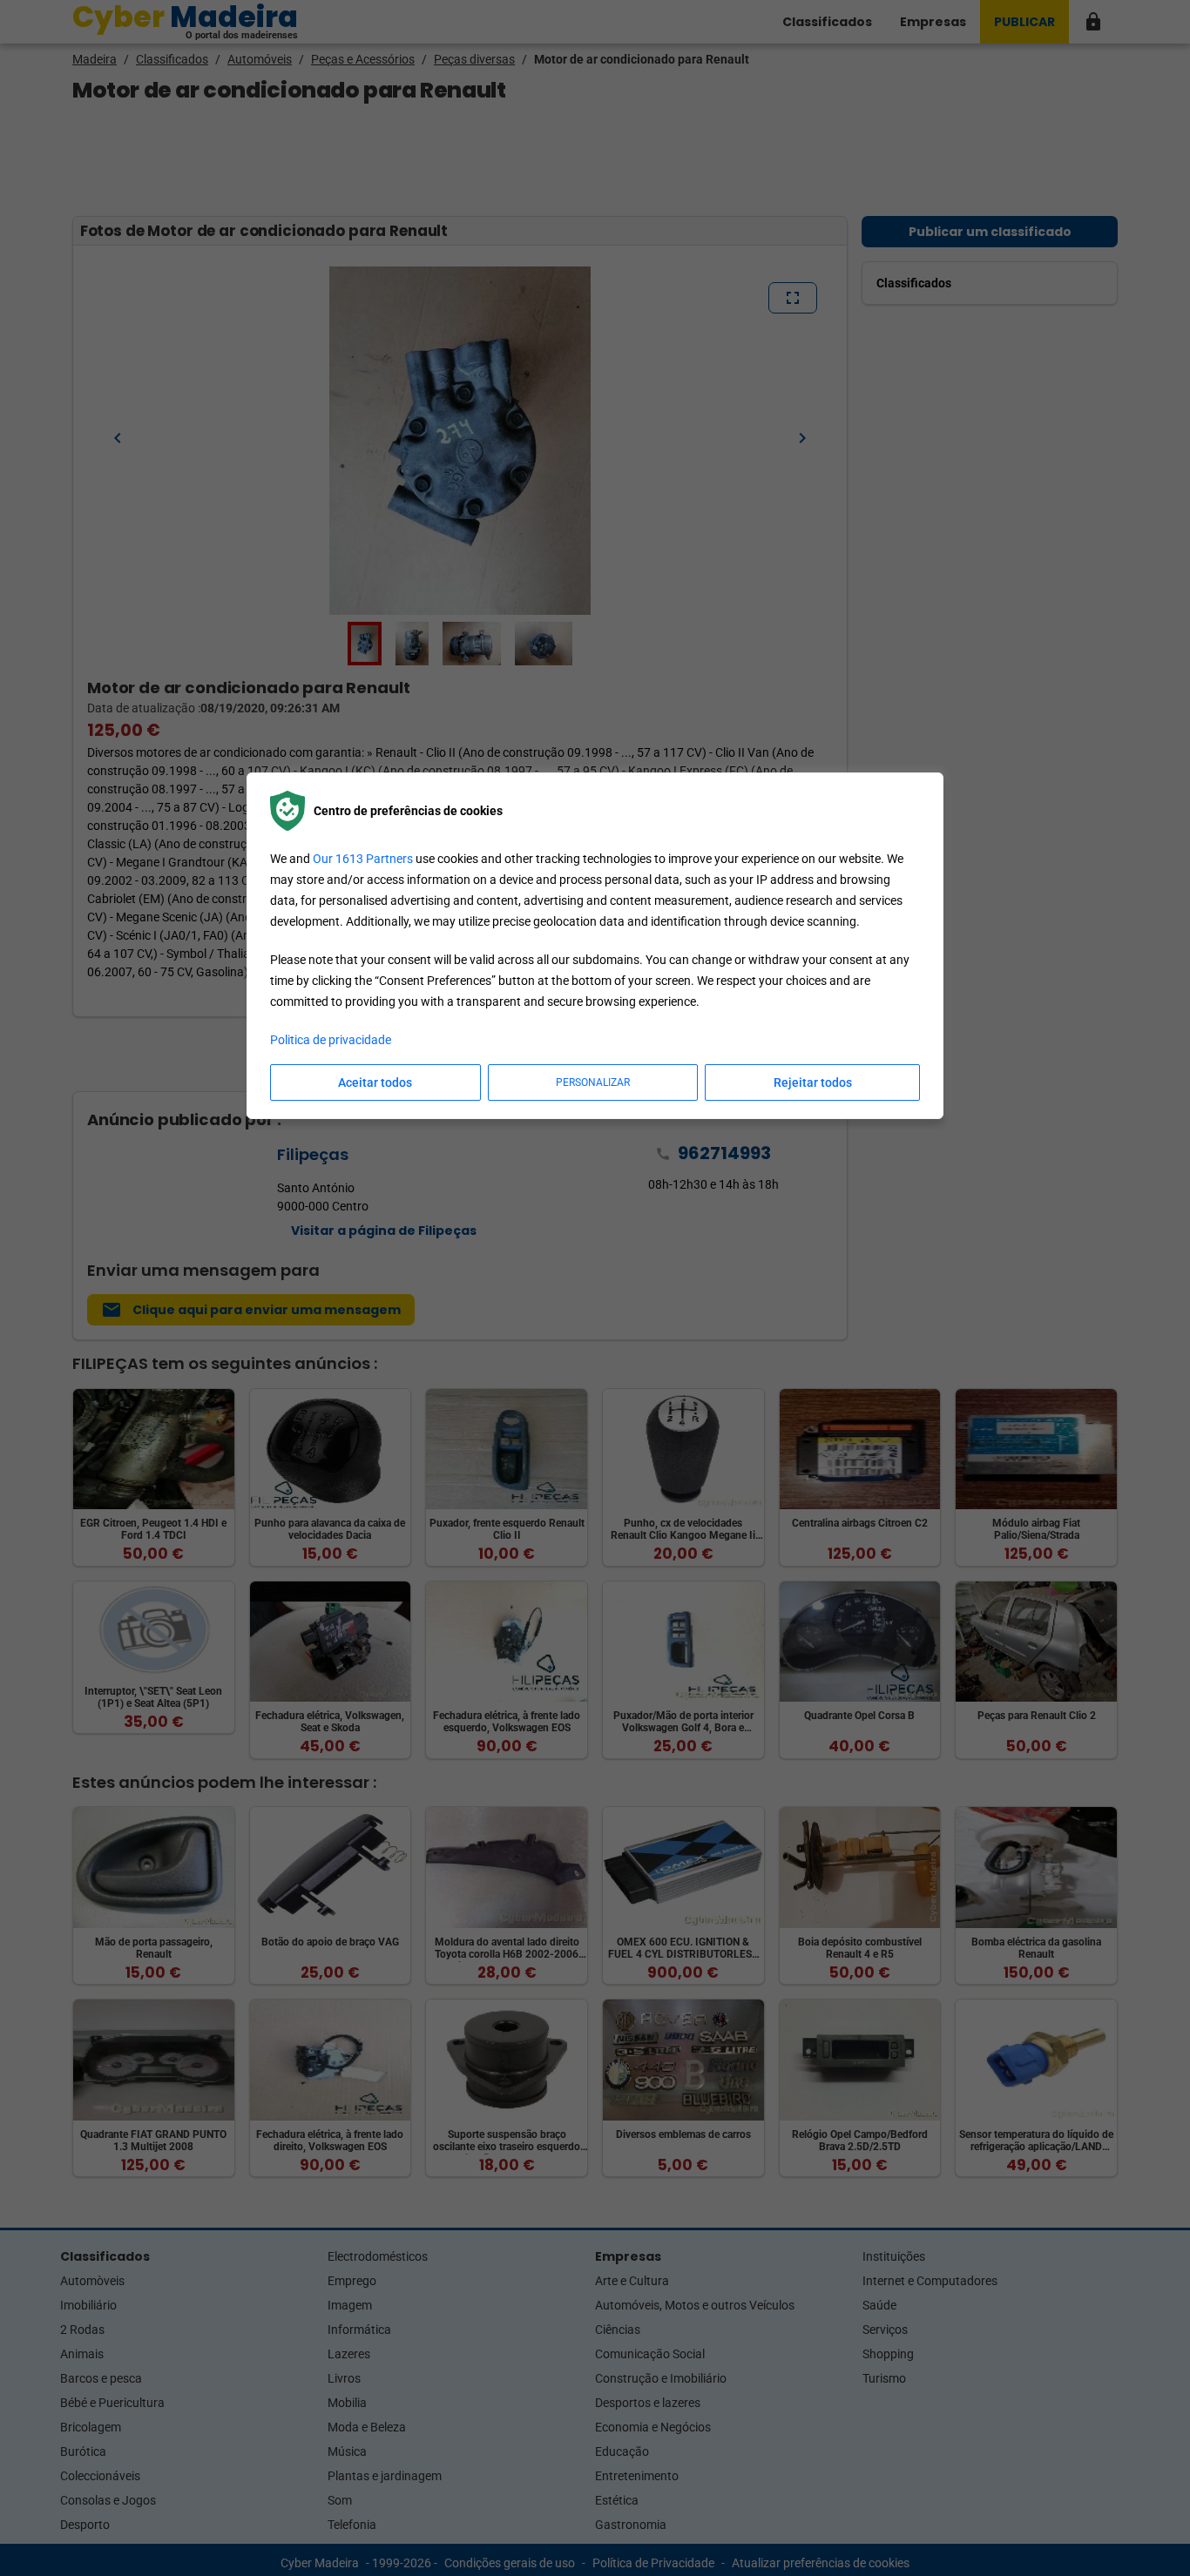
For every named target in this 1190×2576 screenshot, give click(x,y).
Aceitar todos (375, 1082)
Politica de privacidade (331, 1040)
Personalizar (593, 1082)
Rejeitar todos (813, 1082)
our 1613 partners (363, 859)
